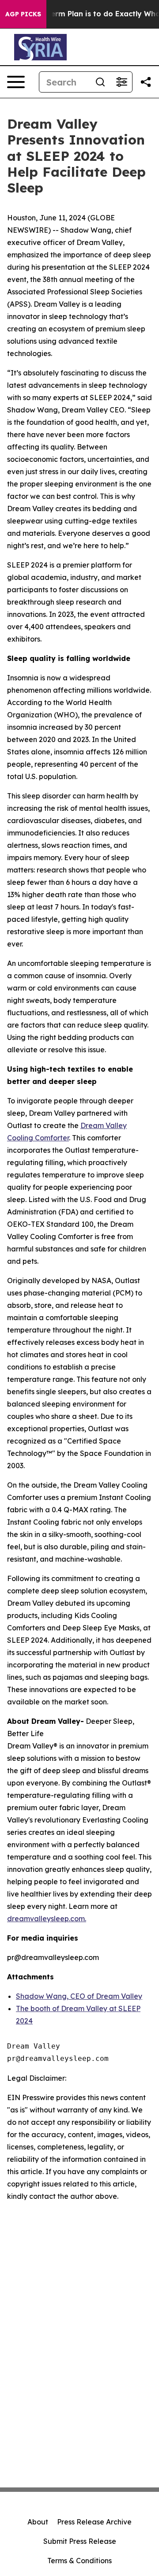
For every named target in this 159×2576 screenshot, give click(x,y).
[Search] (100, 82)
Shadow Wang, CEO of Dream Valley (79, 1996)
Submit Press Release (80, 2541)
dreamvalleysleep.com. (47, 1919)
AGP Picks (23, 14)
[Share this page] (146, 82)
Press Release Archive (94, 2522)
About (38, 2522)
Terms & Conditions (79, 2561)
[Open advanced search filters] (121, 82)
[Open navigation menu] (16, 82)
